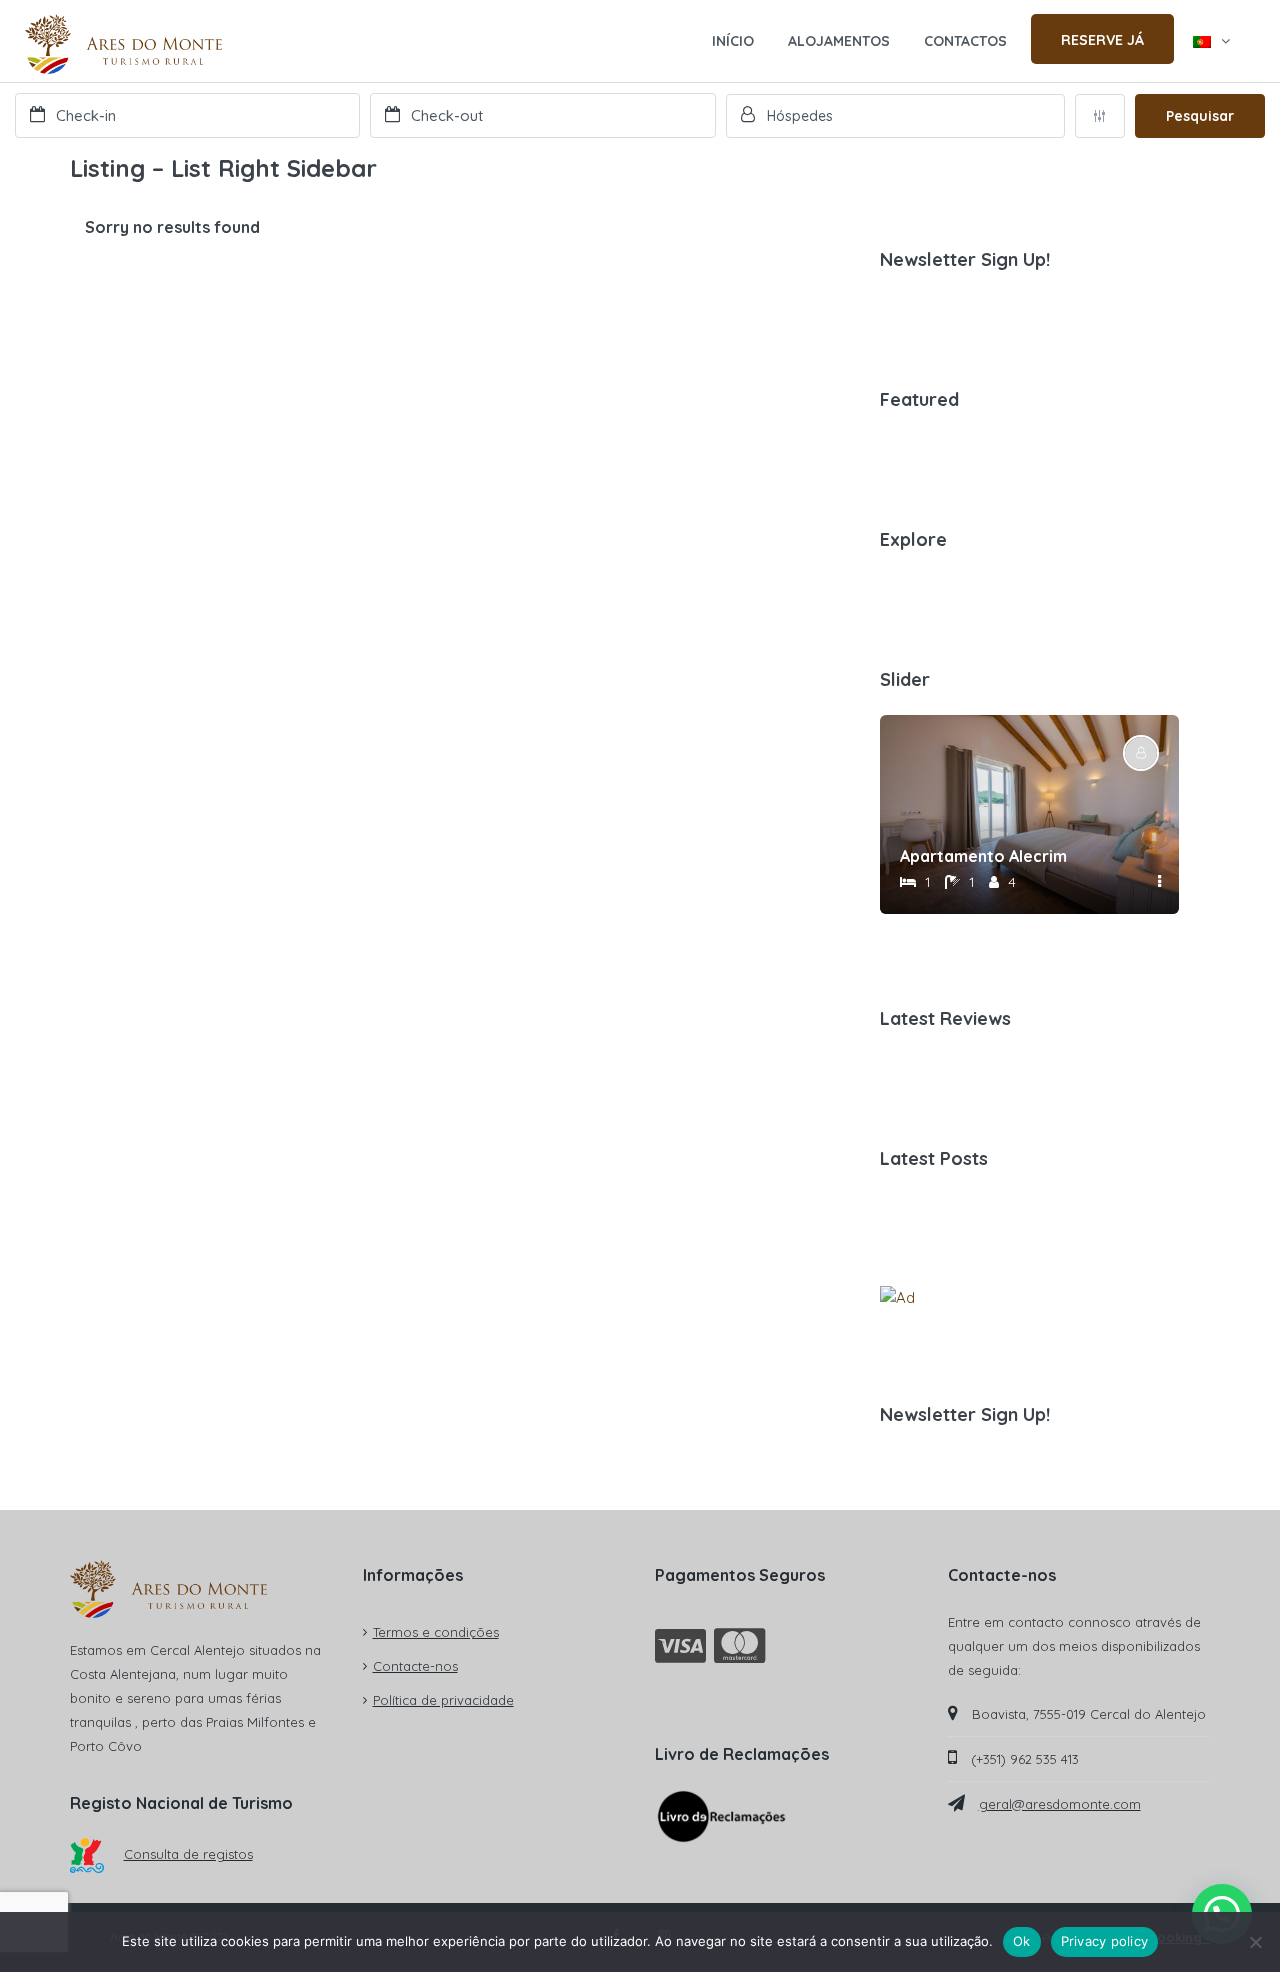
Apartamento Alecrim (983, 856)
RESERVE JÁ (1102, 40)
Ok (1022, 1941)
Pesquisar (1200, 116)
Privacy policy (1105, 1941)
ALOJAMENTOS (839, 41)
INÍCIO (733, 41)
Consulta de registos (188, 1854)
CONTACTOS (965, 41)
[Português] (1211, 41)
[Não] (1255, 1942)
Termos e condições (436, 1632)
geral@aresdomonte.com (1060, 1804)
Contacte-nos (415, 1666)
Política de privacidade (443, 1700)
